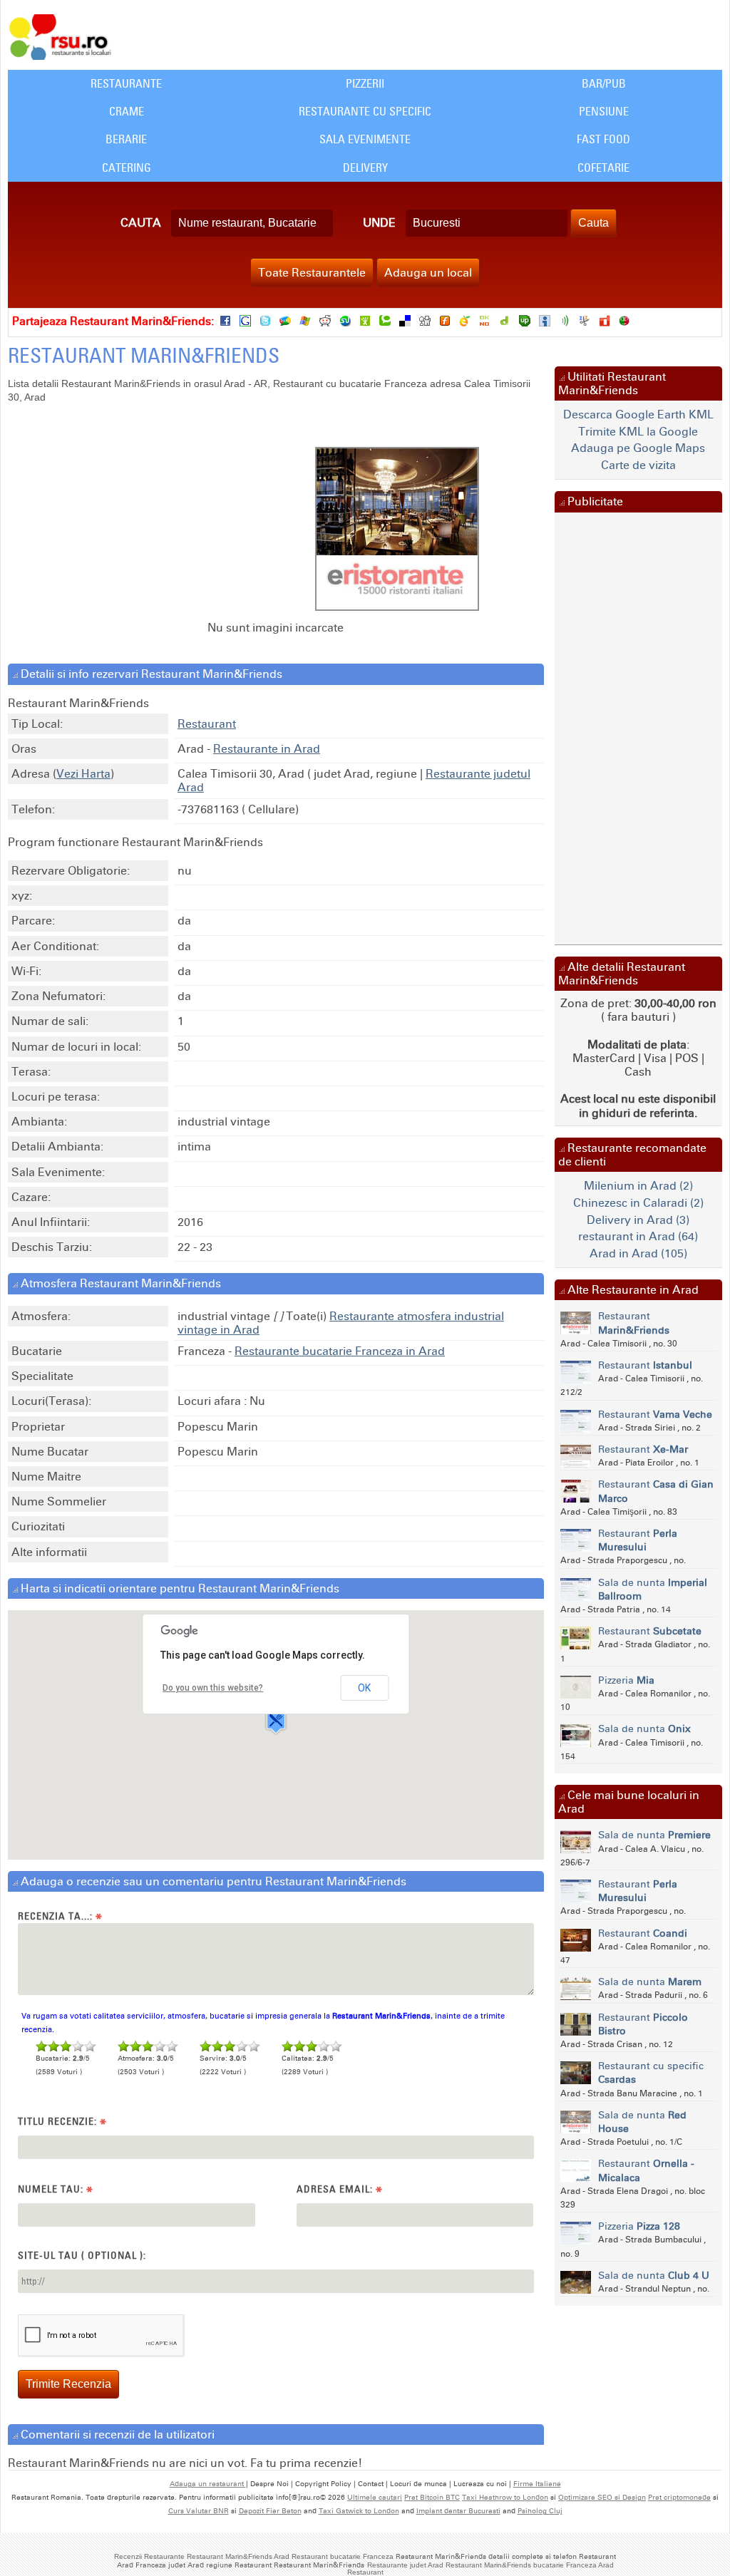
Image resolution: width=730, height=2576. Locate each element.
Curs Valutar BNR (199, 2511)
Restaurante (126, 83)
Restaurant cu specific (651, 2073)
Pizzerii (365, 83)
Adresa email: (340, 2189)
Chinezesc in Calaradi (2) (638, 1203)
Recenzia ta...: (60, 1916)
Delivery (365, 168)
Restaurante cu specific (365, 111)
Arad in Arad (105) (638, 1253)
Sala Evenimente (365, 139)
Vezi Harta (83, 774)
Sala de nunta (653, 1590)
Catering (127, 168)
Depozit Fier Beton (270, 2511)
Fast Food (603, 139)
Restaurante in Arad (267, 749)
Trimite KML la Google (638, 432)
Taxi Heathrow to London (505, 2498)
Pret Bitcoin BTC (432, 2498)
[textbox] (252, 223)
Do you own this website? (213, 1688)
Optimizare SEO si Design (602, 2498)
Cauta (141, 223)
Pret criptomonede (679, 2498)
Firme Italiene (537, 2484)
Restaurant (207, 724)
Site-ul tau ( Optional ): (82, 2255)
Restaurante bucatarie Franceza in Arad (340, 1351)
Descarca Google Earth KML (638, 414)
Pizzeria (626, 1680)
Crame (127, 111)
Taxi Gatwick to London (359, 2511)
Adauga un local (428, 273)
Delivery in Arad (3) (638, 1220)
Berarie (126, 139)
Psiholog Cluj (540, 2511)
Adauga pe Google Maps (638, 448)
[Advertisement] (192, 518)
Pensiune (604, 111)
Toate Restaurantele (312, 273)
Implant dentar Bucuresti (458, 2511)
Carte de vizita (638, 465)
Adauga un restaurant (208, 2484)
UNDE (379, 223)
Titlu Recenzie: (62, 2122)
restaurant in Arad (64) (638, 1236)
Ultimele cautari (375, 2498)
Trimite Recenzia (68, 2384)
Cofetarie (603, 168)
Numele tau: (56, 2189)
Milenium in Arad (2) (638, 1186)
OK (364, 1688)
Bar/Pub (604, 83)
